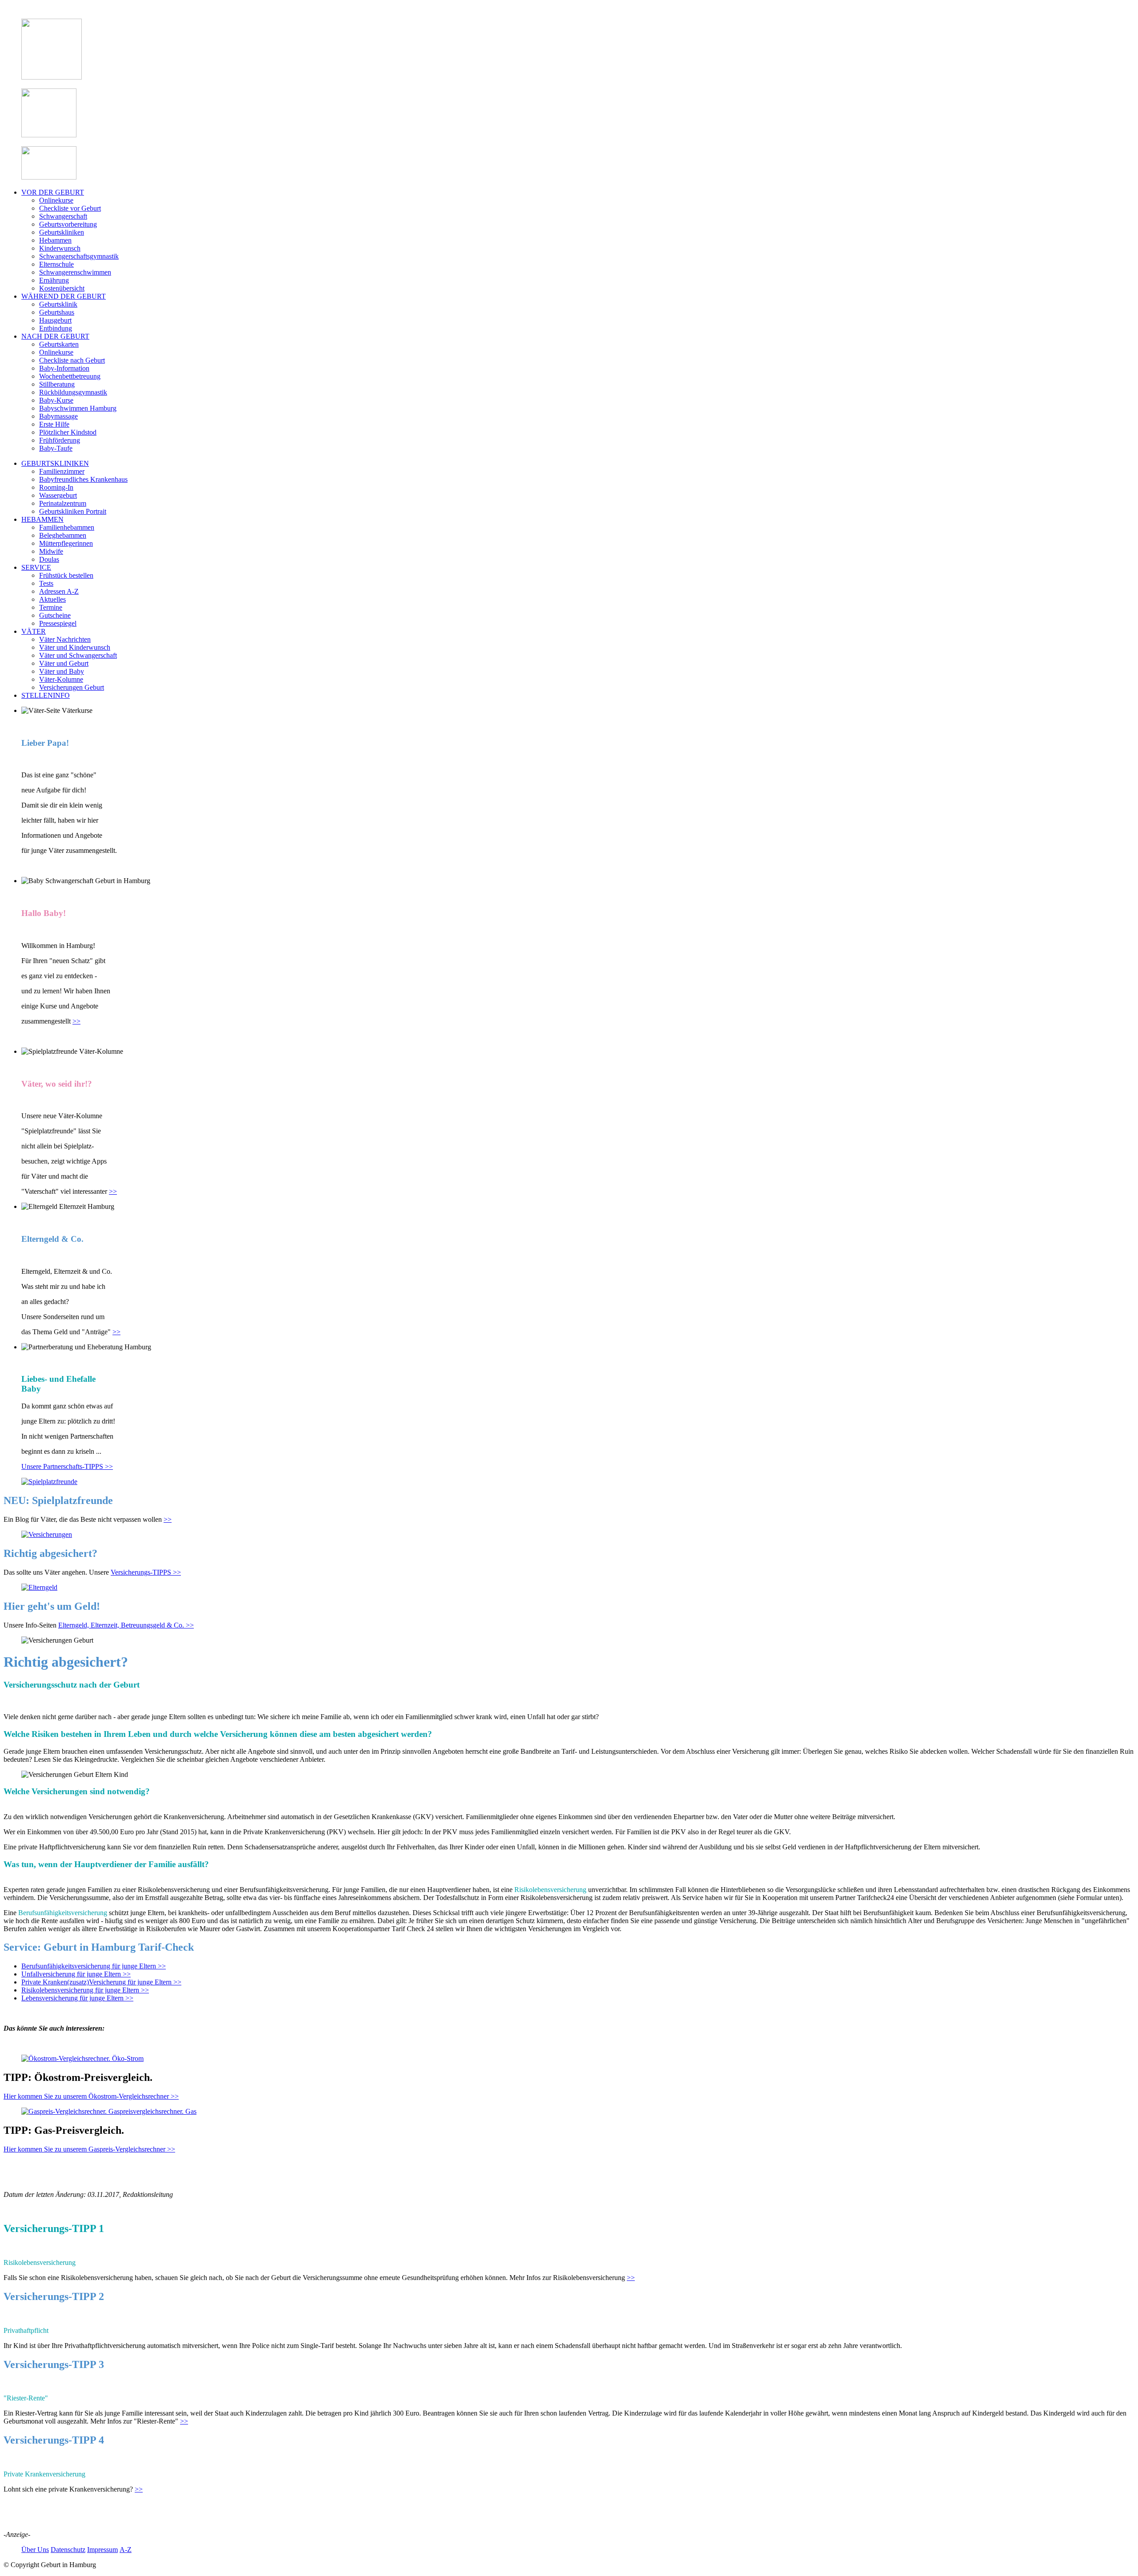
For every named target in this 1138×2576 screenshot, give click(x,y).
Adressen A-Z (59, 591)
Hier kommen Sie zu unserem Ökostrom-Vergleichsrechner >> (91, 2096)
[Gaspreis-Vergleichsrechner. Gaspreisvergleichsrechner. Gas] (109, 2111)
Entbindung (56, 328)
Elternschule (56, 264)
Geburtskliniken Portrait (73, 511)
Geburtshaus (57, 312)
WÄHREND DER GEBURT (64, 296)
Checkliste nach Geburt (72, 360)
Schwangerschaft (63, 216)
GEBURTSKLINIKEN (55, 463)
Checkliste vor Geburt (70, 208)
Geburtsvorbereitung (68, 224)
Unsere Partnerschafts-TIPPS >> (67, 1466)
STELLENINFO (46, 695)
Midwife (51, 551)
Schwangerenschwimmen (75, 272)
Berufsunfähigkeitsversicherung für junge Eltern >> (94, 1966)
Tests (46, 583)
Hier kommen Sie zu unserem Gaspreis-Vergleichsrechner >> (89, 2149)
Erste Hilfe (54, 424)
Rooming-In (56, 487)
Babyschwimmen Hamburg (78, 408)
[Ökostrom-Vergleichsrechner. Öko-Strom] (82, 2058)
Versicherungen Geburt (72, 687)
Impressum (102, 2550)
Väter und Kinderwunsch (75, 647)
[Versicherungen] (47, 1534)
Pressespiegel (58, 623)
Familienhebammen (67, 527)
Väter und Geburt (64, 663)
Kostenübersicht (62, 288)
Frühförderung (60, 440)
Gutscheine (55, 615)
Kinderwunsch (60, 248)
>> (76, 1021)
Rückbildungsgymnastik (73, 392)
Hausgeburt (55, 320)
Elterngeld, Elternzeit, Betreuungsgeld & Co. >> (126, 1625)
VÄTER (34, 631)
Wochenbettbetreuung (70, 376)
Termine (51, 607)
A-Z (126, 2550)
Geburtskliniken (62, 232)
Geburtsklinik (58, 304)
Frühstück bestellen (66, 575)
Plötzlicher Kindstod (68, 432)
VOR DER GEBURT (53, 192)
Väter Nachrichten (65, 639)
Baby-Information (64, 368)
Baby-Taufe (56, 448)
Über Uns (35, 2550)
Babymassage (58, 416)
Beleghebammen (63, 535)
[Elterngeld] (39, 1587)
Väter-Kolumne (61, 679)
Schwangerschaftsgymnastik (79, 256)
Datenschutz (68, 2550)
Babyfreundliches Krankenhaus (83, 479)
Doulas (49, 559)
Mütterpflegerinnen (66, 543)
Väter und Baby (62, 671)
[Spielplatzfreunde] (49, 1482)
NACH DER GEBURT (55, 336)
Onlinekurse (56, 200)
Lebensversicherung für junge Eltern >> (77, 1998)
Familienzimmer (62, 471)
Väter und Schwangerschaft (78, 655)
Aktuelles (52, 599)
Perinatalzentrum (63, 503)
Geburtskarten (59, 344)
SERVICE (36, 567)
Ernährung (54, 280)
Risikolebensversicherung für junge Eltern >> (85, 1990)
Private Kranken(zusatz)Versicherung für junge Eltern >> (101, 1982)
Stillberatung (57, 384)
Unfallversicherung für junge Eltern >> (76, 1974)
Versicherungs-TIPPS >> (146, 1572)
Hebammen (55, 240)
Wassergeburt (58, 495)
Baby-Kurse (56, 400)
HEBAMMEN (42, 519)
